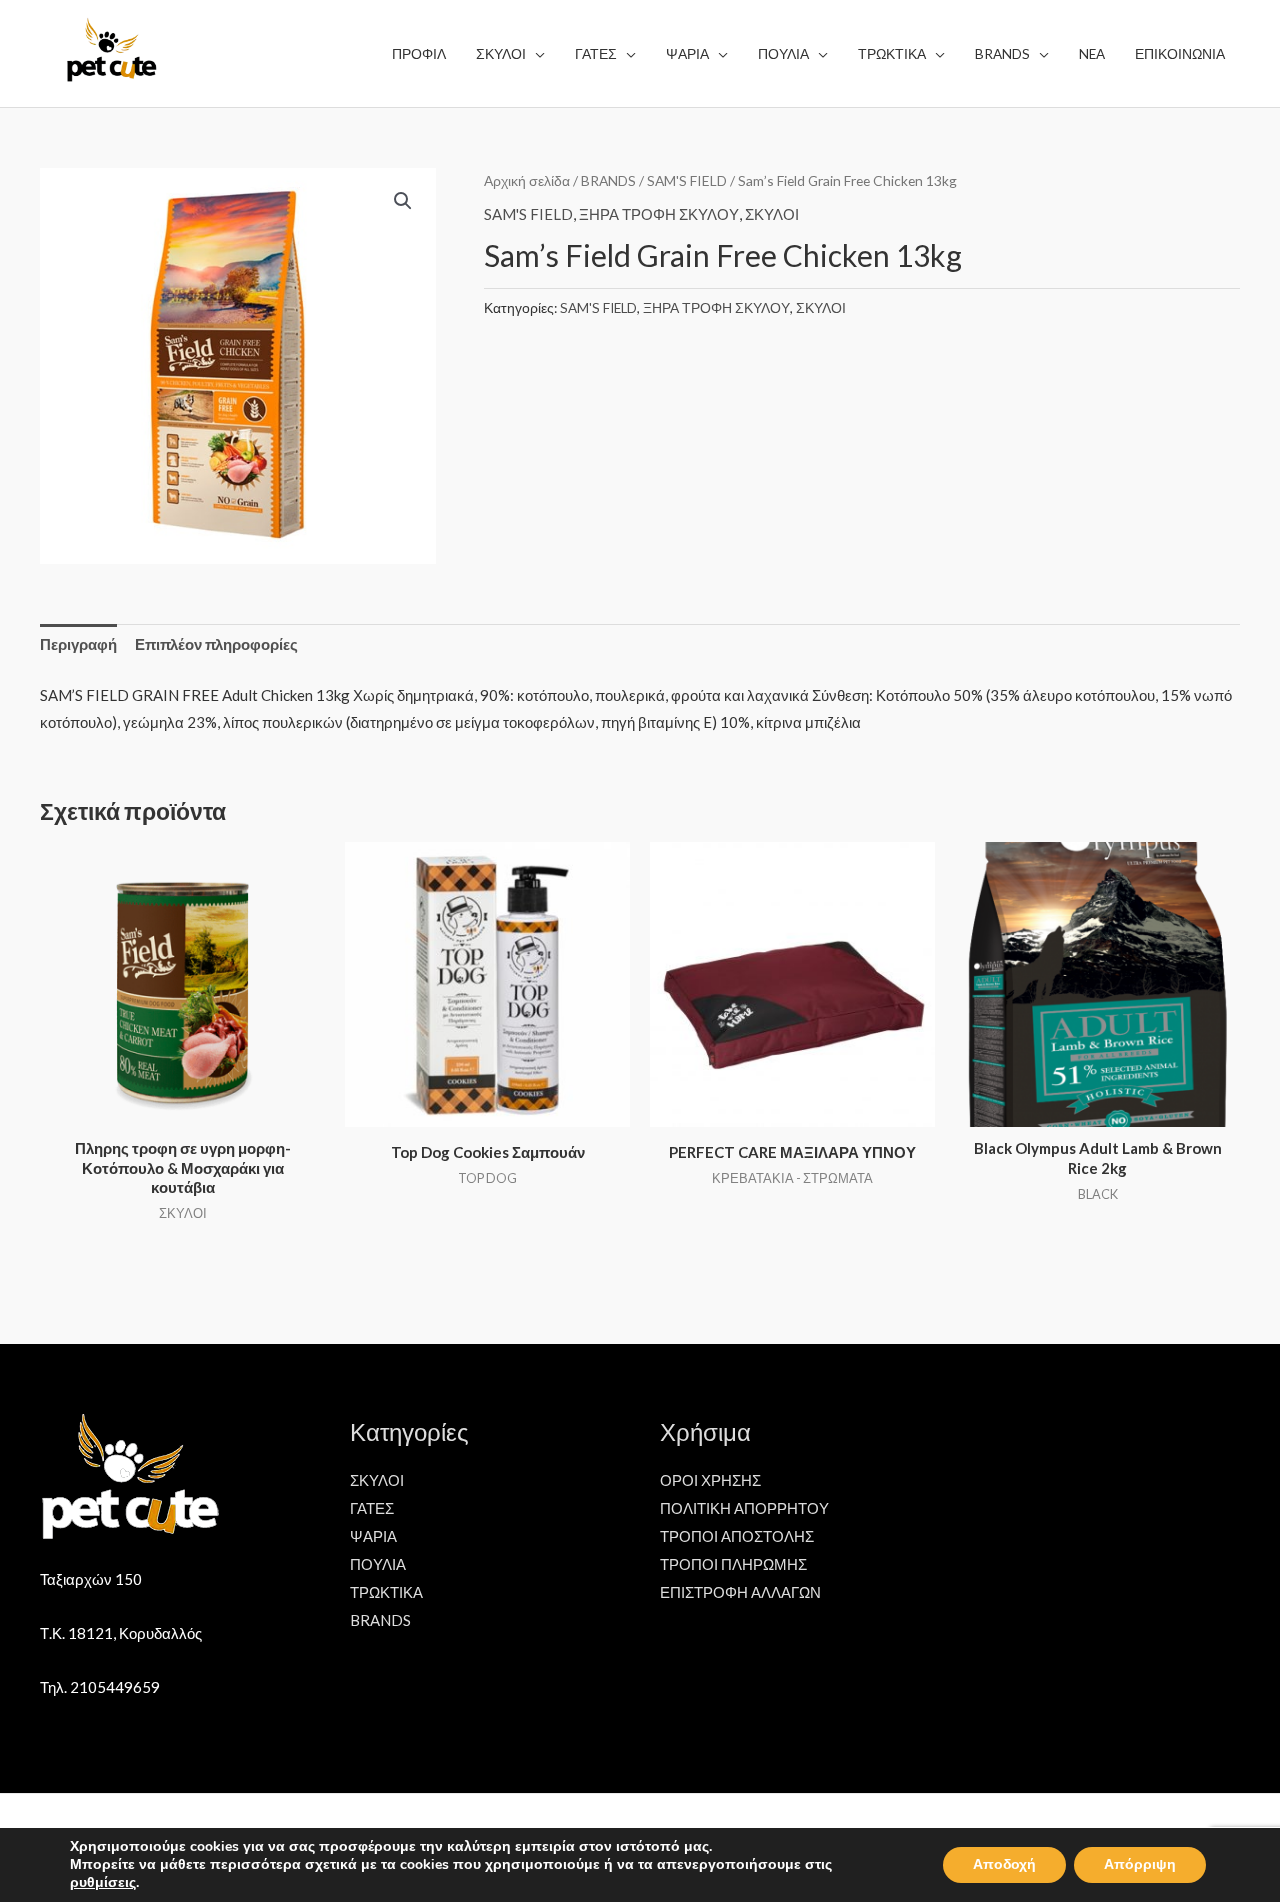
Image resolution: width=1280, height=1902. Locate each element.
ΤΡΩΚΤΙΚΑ (386, 1592)
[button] (403, 201)
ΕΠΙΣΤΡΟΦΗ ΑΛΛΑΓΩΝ (740, 1592)
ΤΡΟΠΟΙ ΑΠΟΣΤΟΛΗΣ (737, 1536)
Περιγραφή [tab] (78, 644)
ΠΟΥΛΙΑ (378, 1564)
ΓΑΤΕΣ (372, 1508)
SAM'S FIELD (687, 180)
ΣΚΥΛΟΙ (772, 214)
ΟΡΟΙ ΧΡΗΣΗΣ (710, 1480)
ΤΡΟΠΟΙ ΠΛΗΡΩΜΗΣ (733, 1564)
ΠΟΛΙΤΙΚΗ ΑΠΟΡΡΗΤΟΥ (744, 1508)
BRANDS (608, 180)
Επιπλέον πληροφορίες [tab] (216, 644)
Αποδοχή (1004, 1864)
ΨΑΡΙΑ (373, 1536)
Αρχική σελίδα (527, 180)
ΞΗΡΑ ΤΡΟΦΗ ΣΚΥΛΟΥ (659, 214)
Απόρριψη (1140, 1864)
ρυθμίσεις (103, 1883)
